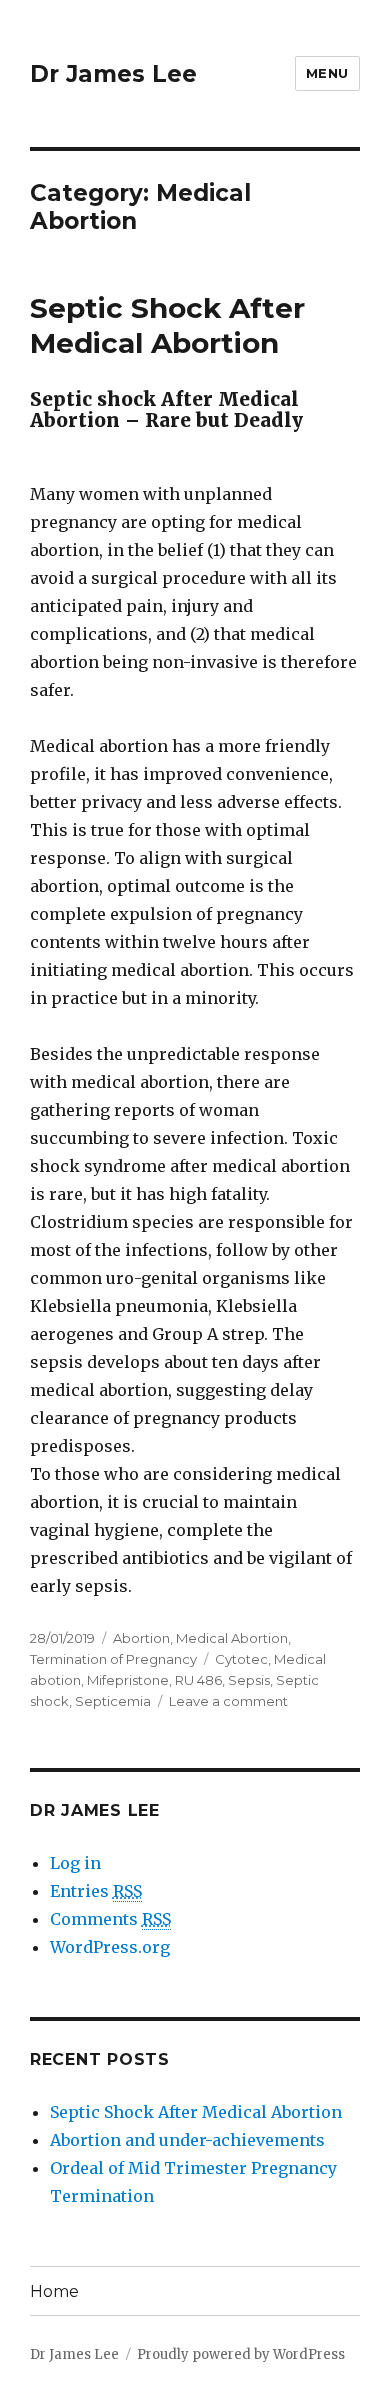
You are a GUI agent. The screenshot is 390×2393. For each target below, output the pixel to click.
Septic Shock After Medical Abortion (167, 325)
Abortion (141, 1638)
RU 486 (198, 1680)
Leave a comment (228, 1701)
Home (54, 2291)
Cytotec (241, 1659)
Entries (96, 1891)
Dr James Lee (113, 74)
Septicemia (113, 1701)
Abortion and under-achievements (187, 2140)
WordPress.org (110, 1947)
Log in (75, 1863)
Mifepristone (128, 1680)
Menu (327, 73)
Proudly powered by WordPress (241, 2354)
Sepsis (249, 1680)
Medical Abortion (232, 1638)
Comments (110, 1919)
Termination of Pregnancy (113, 1659)
